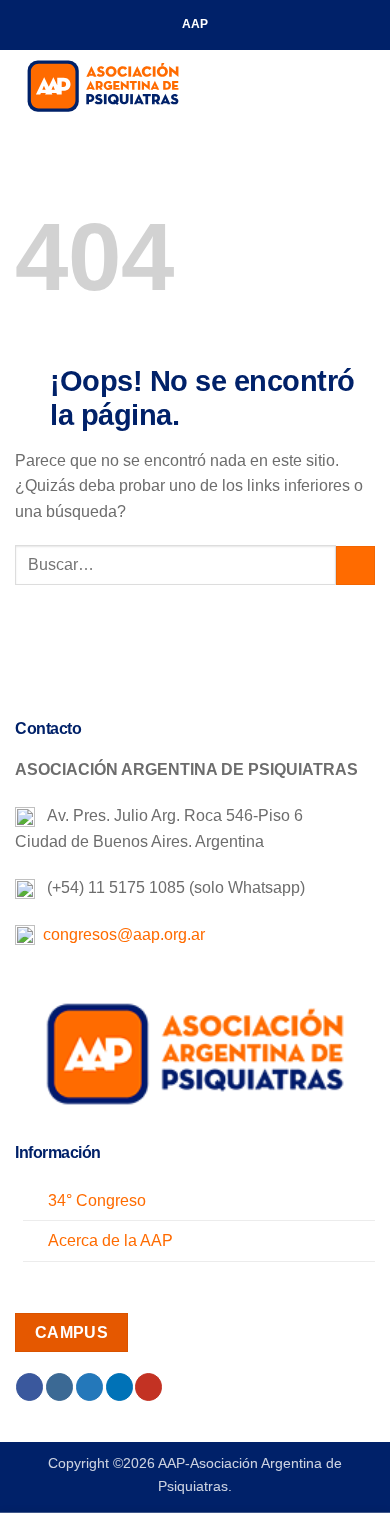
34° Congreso (97, 1200)
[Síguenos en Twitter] (89, 1387)
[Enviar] (355, 565)
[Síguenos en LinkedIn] (119, 1387)
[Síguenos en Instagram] (59, 1387)
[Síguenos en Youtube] (148, 1387)
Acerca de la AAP (110, 1240)
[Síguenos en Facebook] (29, 1387)
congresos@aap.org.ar (120, 934)
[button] (363, 84)
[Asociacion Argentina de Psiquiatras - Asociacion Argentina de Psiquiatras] (115, 85)
